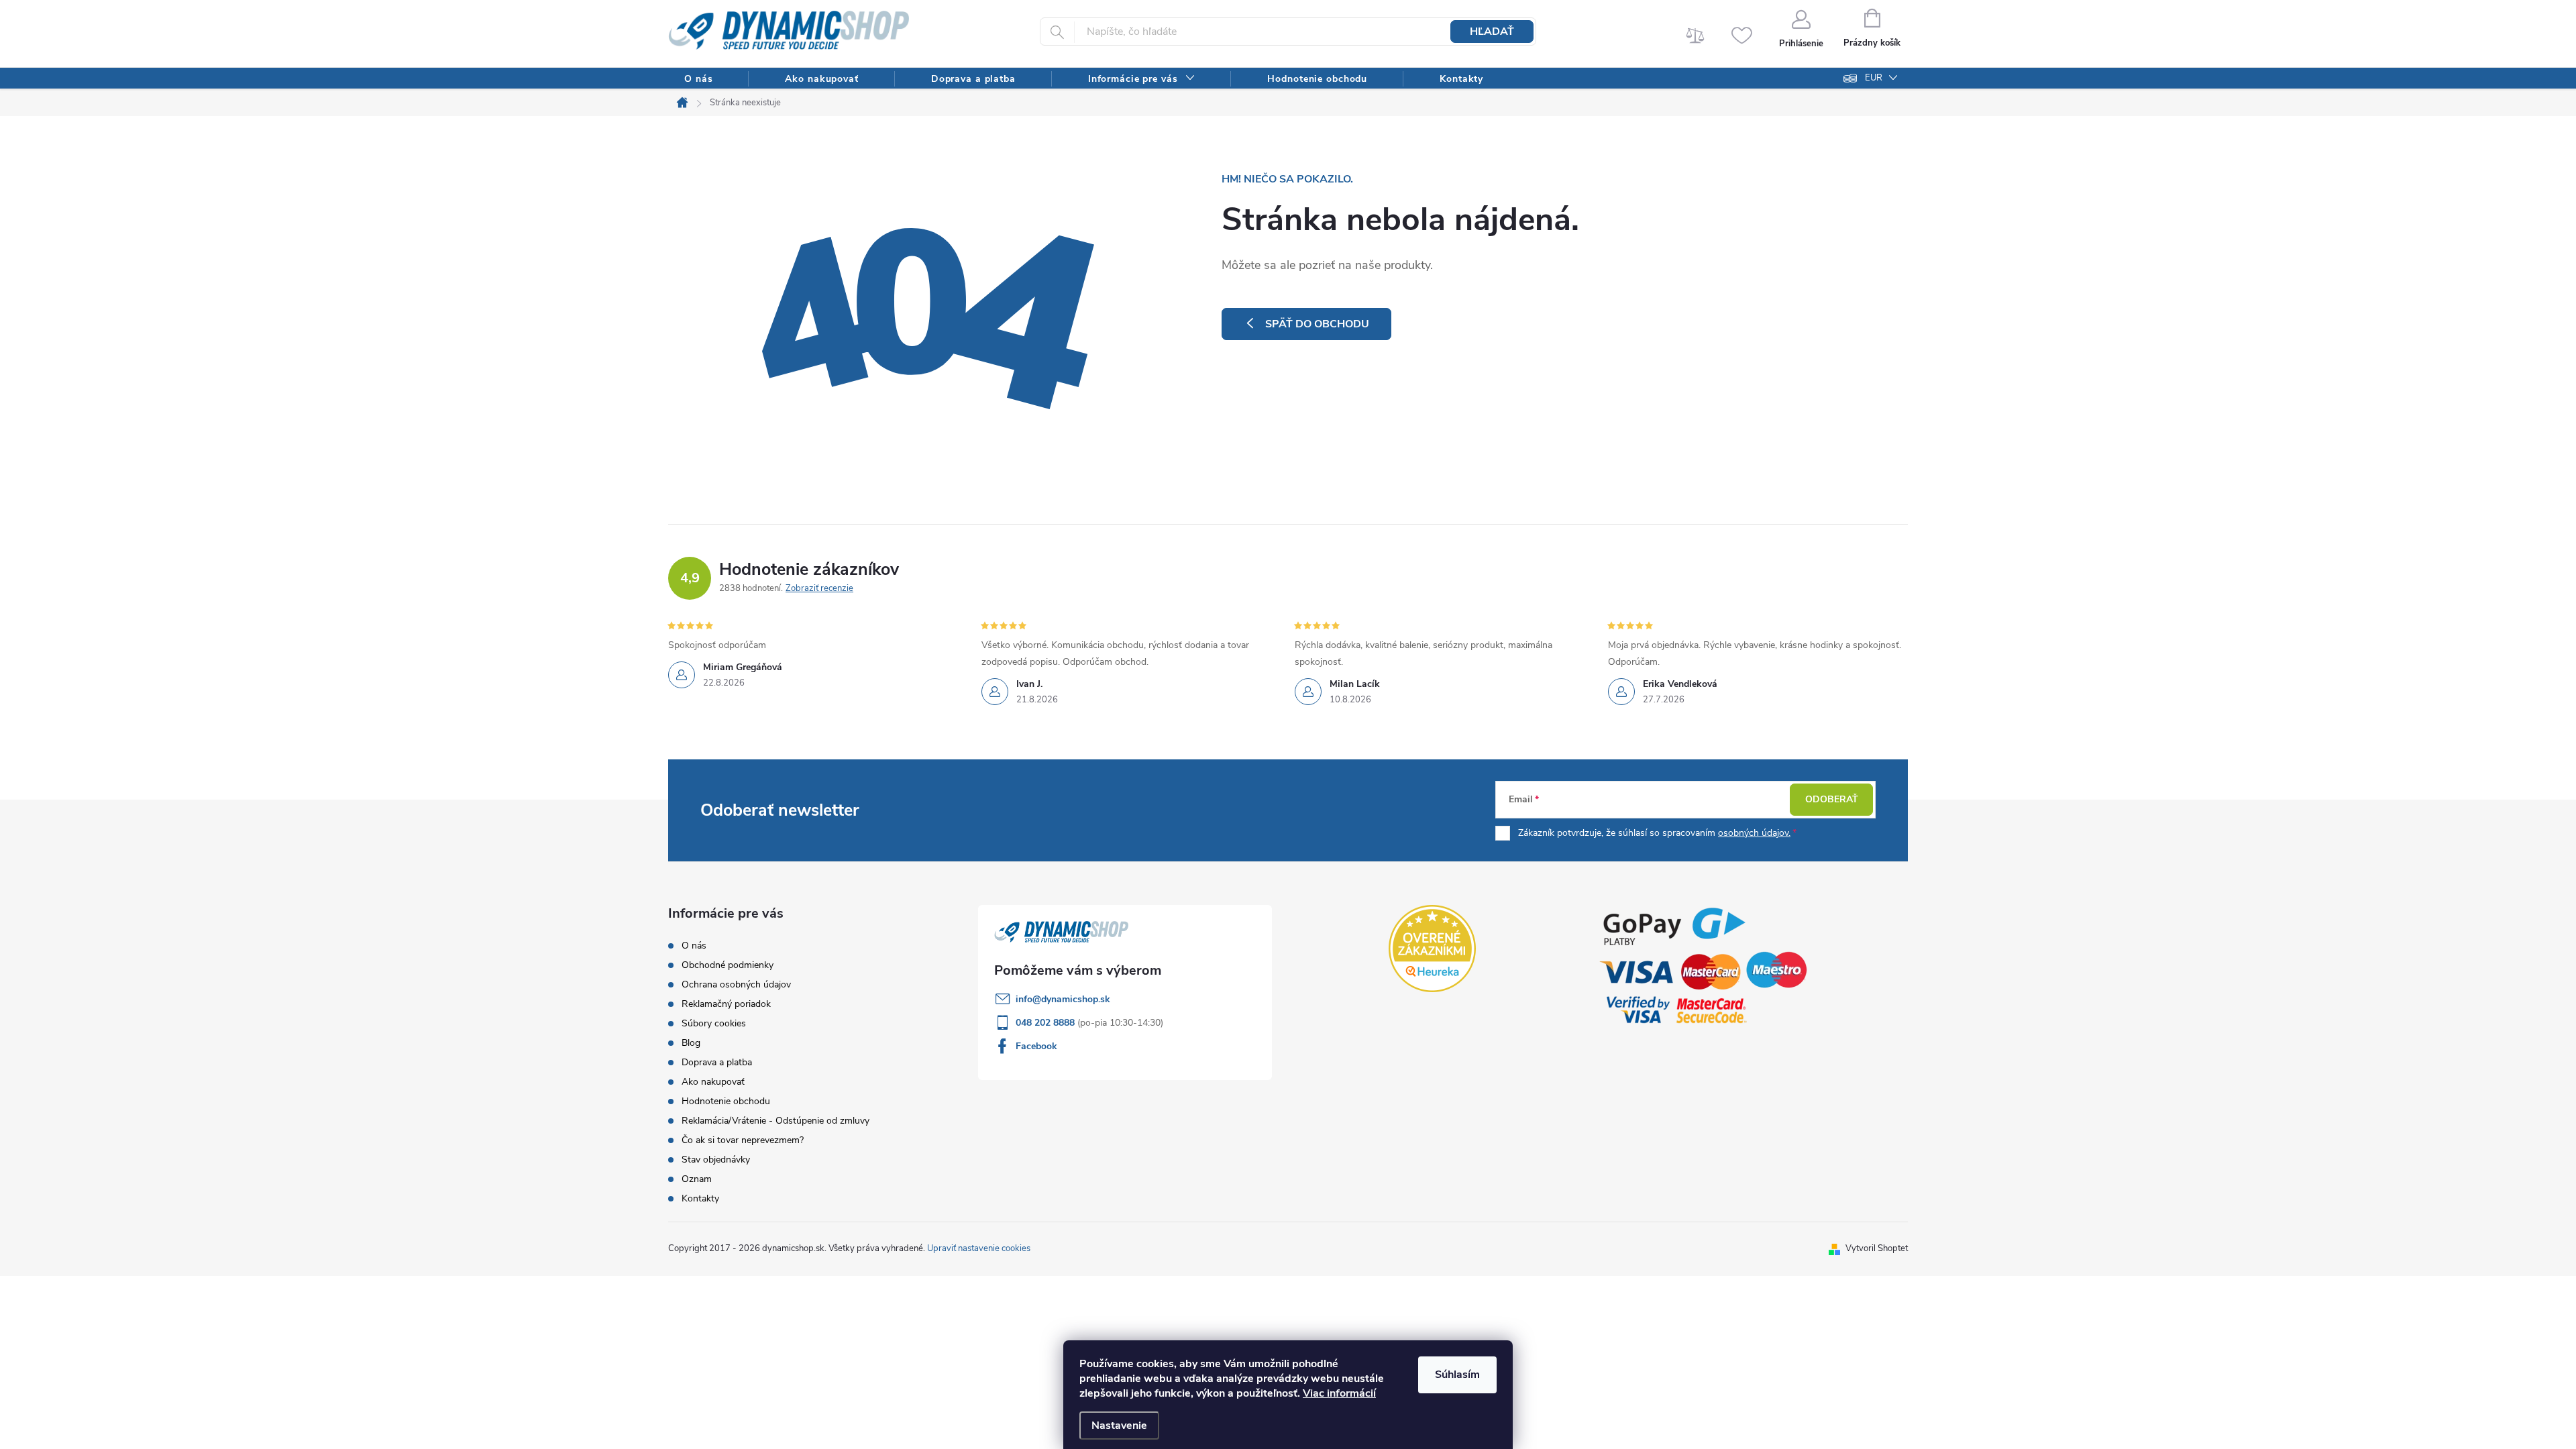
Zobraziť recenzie (819, 588)
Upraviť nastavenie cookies (979, 1248)
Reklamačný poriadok (726, 1004)
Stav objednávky (716, 1160)
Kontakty (700, 1198)
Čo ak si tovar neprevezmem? (743, 1140)
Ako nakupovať (713, 1082)
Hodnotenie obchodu (726, 1101)
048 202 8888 (1046, 1023)
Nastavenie (1119, 1426)
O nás (694, 946)
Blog (691, 1043)
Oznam (697, 1179)
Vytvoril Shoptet (1877, 1248)
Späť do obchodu (1317, 324)
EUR (1874, 78)
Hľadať (1492, 32)
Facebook (1036, 1046)
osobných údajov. (1754, 833)
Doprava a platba (717, 1062)
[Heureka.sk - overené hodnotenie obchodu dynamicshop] (1432, 949)
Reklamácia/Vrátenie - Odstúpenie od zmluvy (775, 1121)
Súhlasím (1457, 1375)
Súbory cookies (714, 1023)
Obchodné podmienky (728, 965)
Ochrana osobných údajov (736, 984)
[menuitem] (698, 79)
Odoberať (1832, 799)
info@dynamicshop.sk (1063, 999)
